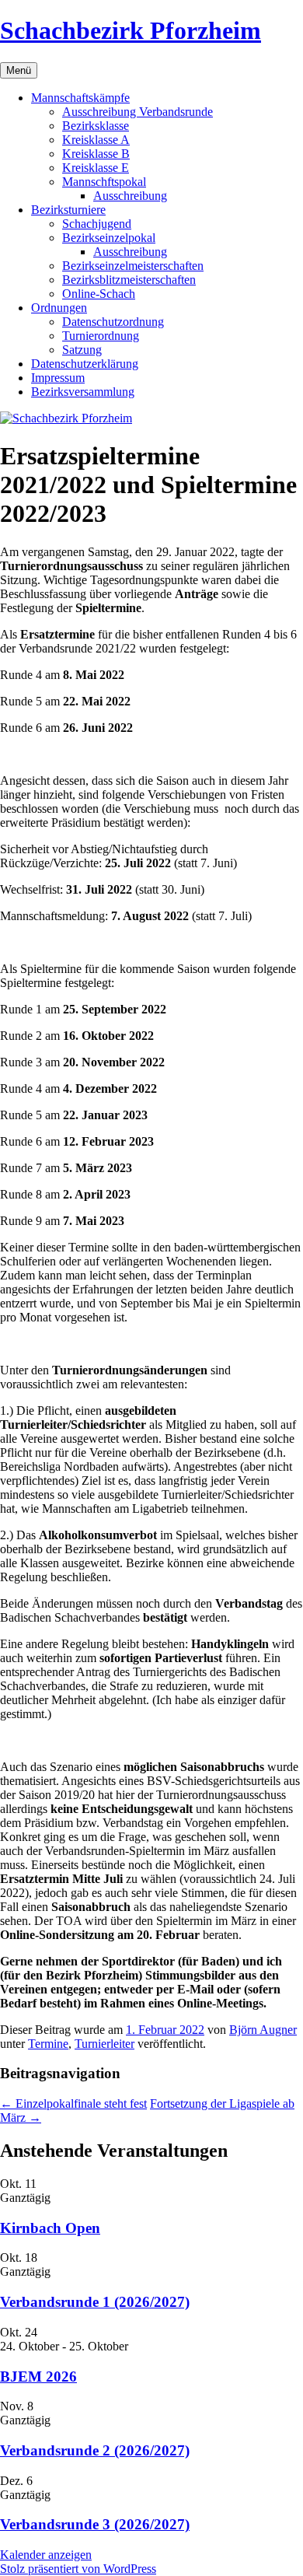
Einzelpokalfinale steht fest (73, 2103)
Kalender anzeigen (46, 2555)
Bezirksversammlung (83, 392)
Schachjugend (97, 224)
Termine (48, 2044)
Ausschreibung (130, 196)
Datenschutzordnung (113, 322)
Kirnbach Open (50, 2228)
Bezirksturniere (68, 210)
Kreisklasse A (96, 140)
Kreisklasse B (96, 154)
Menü (19, 70)
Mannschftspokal (104, 182)
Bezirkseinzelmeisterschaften (133, 266)
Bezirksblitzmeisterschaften (129, 280)
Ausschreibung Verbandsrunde (138, 112)
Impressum (58, 378)
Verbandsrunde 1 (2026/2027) (95, 2302)
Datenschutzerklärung (85, 364)
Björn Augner (263, 2030)
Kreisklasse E (96, 168)
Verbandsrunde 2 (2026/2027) (95, 2450)
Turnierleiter (104, 2044)
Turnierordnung (101, 336)
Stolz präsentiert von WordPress (78, 2569)
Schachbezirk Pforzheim (131, 30)
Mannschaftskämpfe (80, 98)
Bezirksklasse (96, 126)
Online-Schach (99, 294)
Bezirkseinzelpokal (109, 238)
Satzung (82, 350)
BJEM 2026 (38, 2376)
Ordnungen (59, 308)
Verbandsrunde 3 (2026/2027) (95, 2524)
